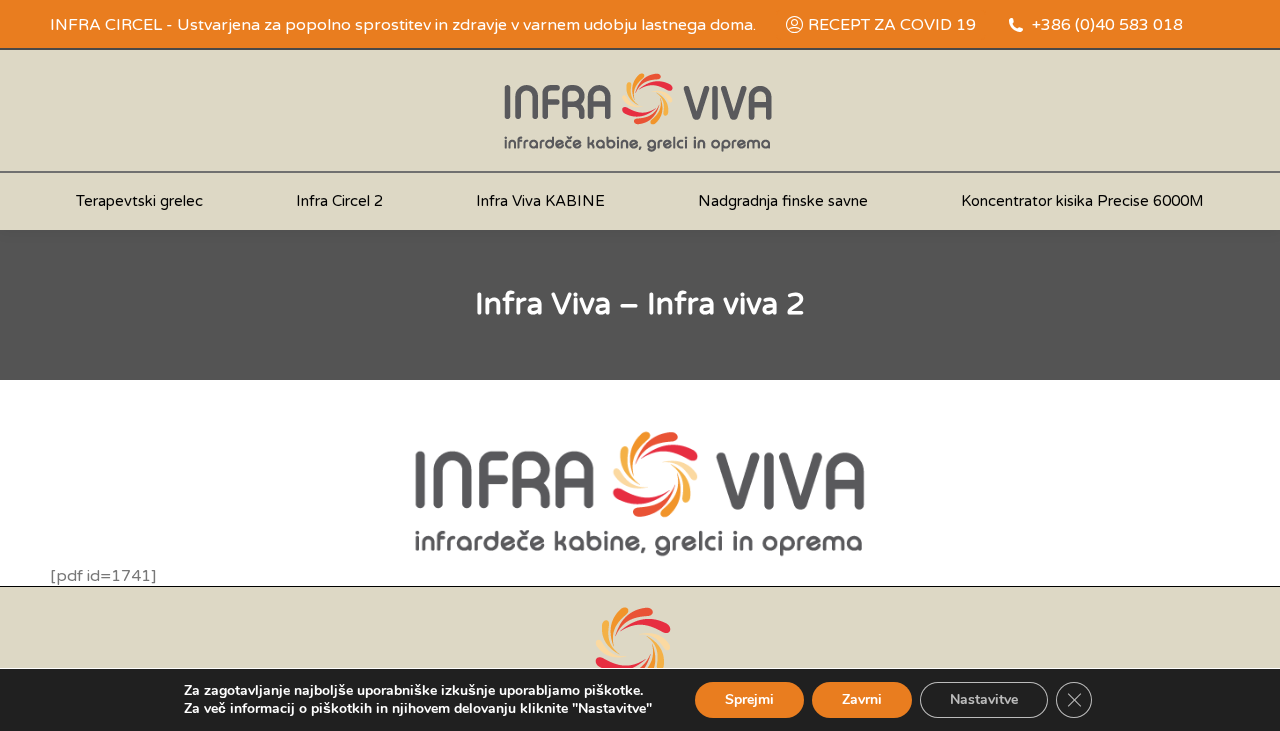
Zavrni (862, 699)
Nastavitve (984, 699)
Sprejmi (749, 699)
